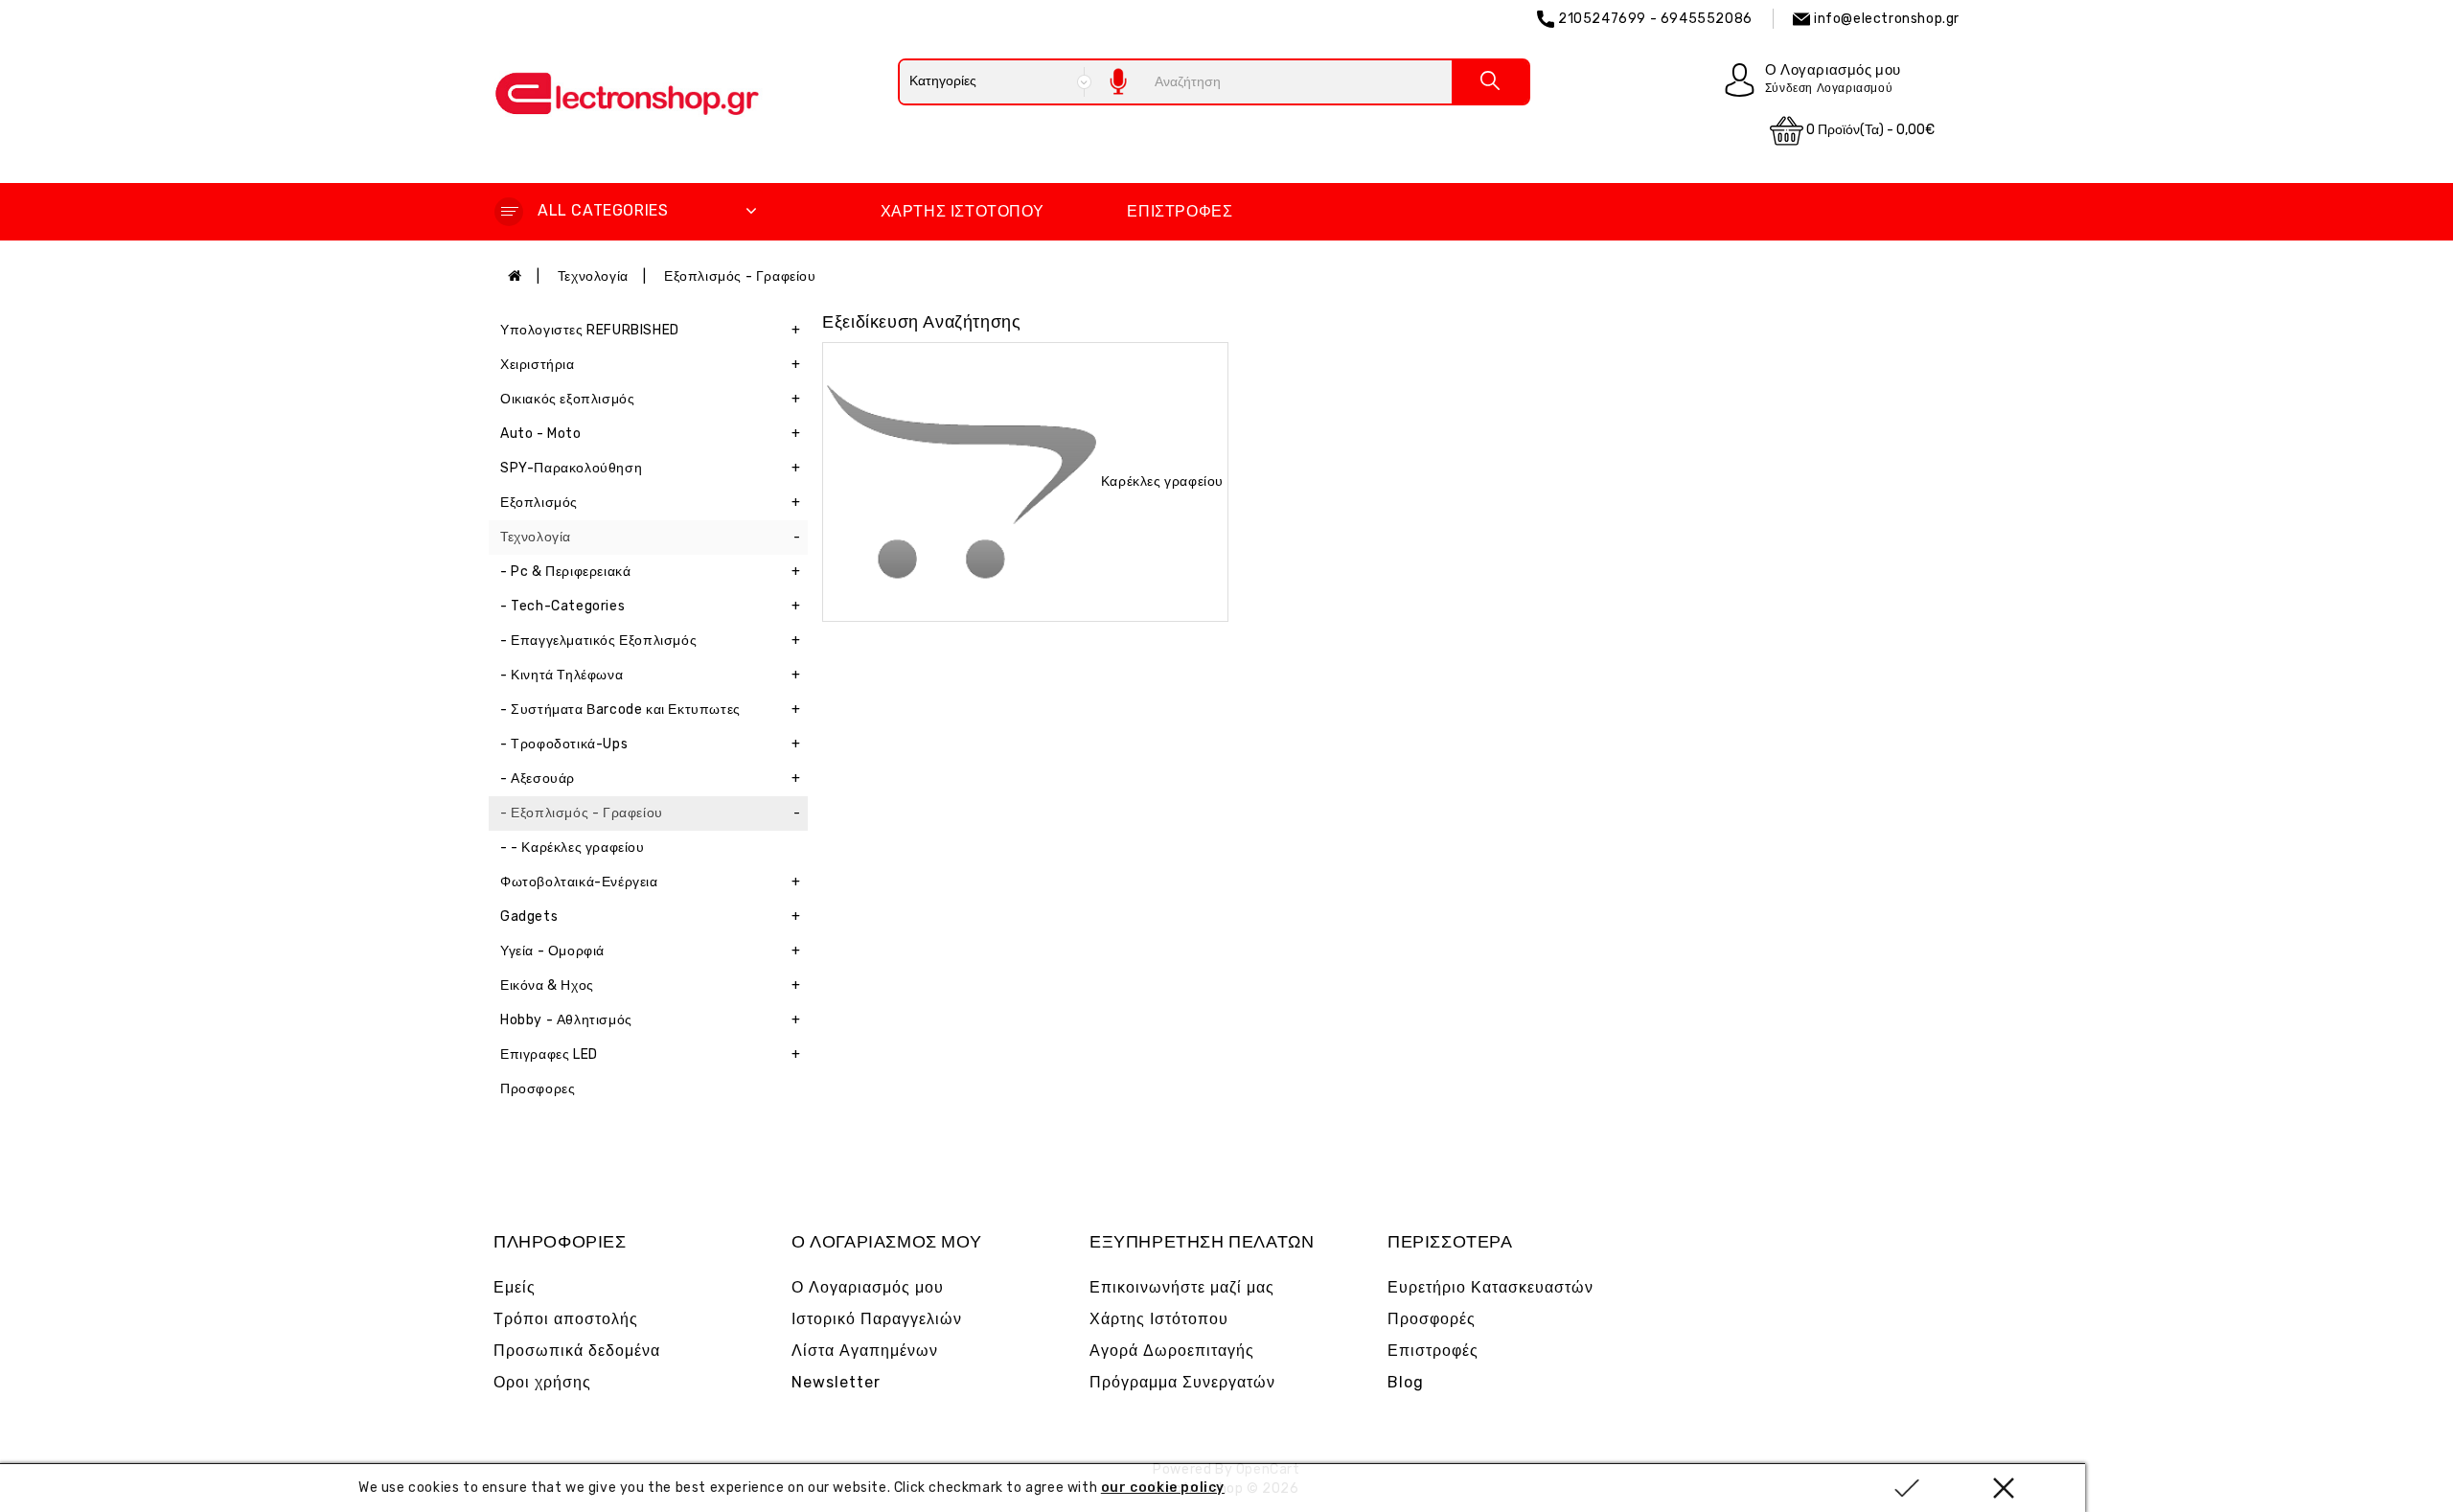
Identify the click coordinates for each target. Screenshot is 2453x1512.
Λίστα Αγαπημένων (865, 1351)
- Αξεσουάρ (650, 779)
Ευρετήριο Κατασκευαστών (1490, 1287)
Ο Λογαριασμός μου (868, 1287)
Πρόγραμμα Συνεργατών (1182, 1382)
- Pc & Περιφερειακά (650, 572)
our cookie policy (1163, 1488)
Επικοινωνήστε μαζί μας (1182, 1287)
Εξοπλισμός (650, 503)
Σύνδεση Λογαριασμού (1829, 88)
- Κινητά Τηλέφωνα (650, 675)
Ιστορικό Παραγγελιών (877, 1319)
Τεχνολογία (593, 276)
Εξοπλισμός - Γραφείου (740, 276)
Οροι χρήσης (542, 1382)
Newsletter (836, 1382)
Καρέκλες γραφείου (1162, 481)
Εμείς (515, 1287)
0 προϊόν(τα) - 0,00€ (1869, 130)
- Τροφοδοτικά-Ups (650, 744)
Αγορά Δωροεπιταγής (1172, 1351)
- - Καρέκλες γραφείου (573, 848)
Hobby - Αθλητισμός (650, 1020)
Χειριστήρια (650, 365)
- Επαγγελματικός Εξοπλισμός (650, 641)
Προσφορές (1432, 1319)
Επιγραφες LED (650, 1054)
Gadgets (650, 916)
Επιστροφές (1180, 211)
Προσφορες (538, 1089)
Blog (1406, 1382)
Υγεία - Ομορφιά (650, 951)
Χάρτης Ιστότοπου (963, 211)
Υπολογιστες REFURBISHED (650, 330)
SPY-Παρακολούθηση (650, 468)
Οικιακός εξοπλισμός (650, 399)
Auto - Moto (650, 434)
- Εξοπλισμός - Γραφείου (650, 813)
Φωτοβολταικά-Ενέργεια (650, 882)
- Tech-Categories (650, 606)
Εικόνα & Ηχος (650, 985)
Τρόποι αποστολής (566, 1319)
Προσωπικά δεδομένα (577, 1351)
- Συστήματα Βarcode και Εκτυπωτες (650, 710)
